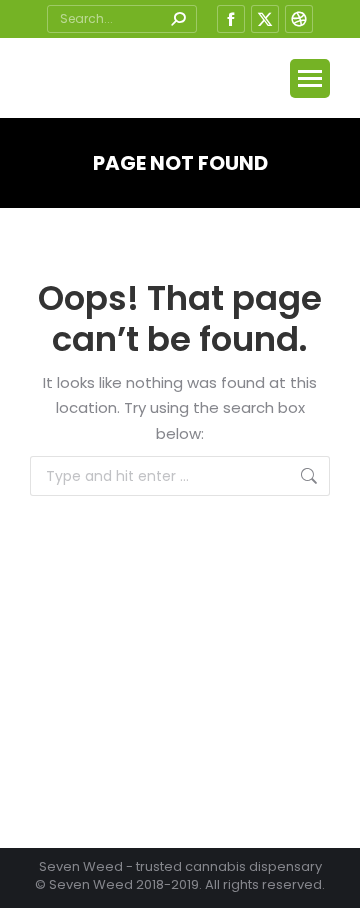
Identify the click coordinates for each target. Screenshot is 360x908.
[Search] (178, 19)
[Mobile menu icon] (310, 78)
